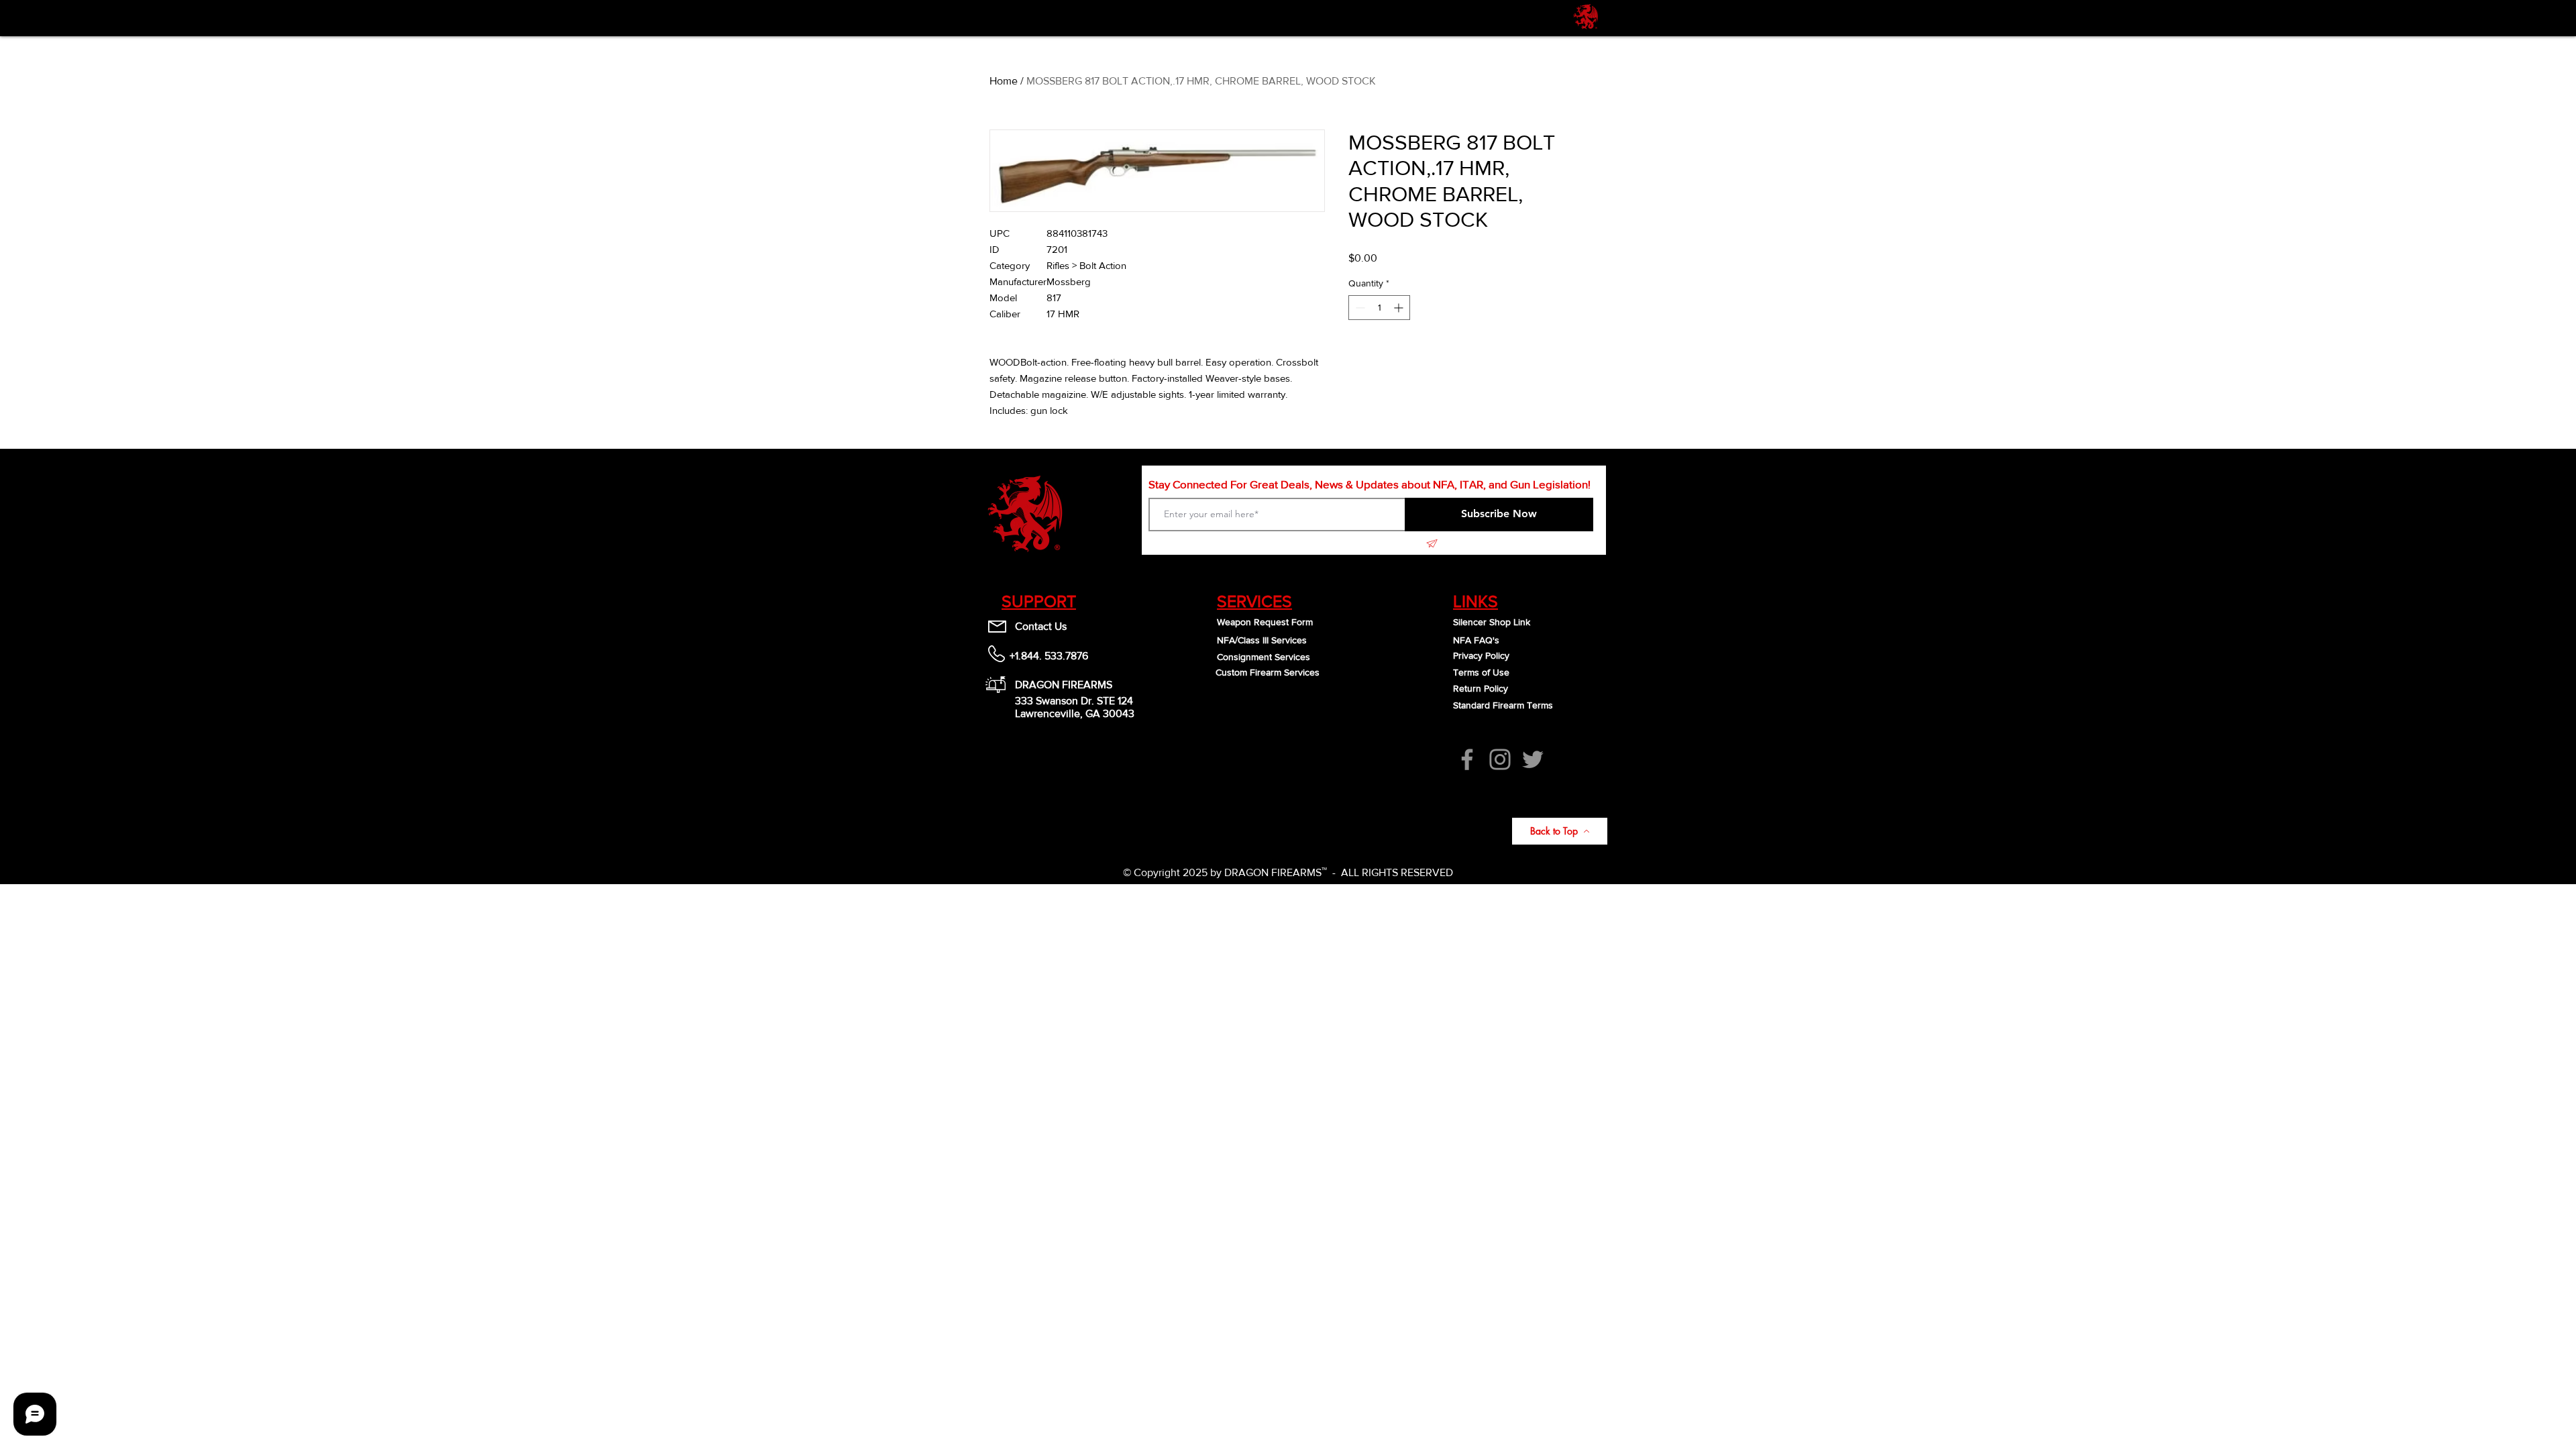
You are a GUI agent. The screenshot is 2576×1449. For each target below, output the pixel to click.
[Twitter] (1533, 759)
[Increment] (1400, 308)
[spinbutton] (1379, 308)
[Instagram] (1500, 759)
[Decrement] (1359, 308)
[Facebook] (1467, 759)
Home (1004, 81)
